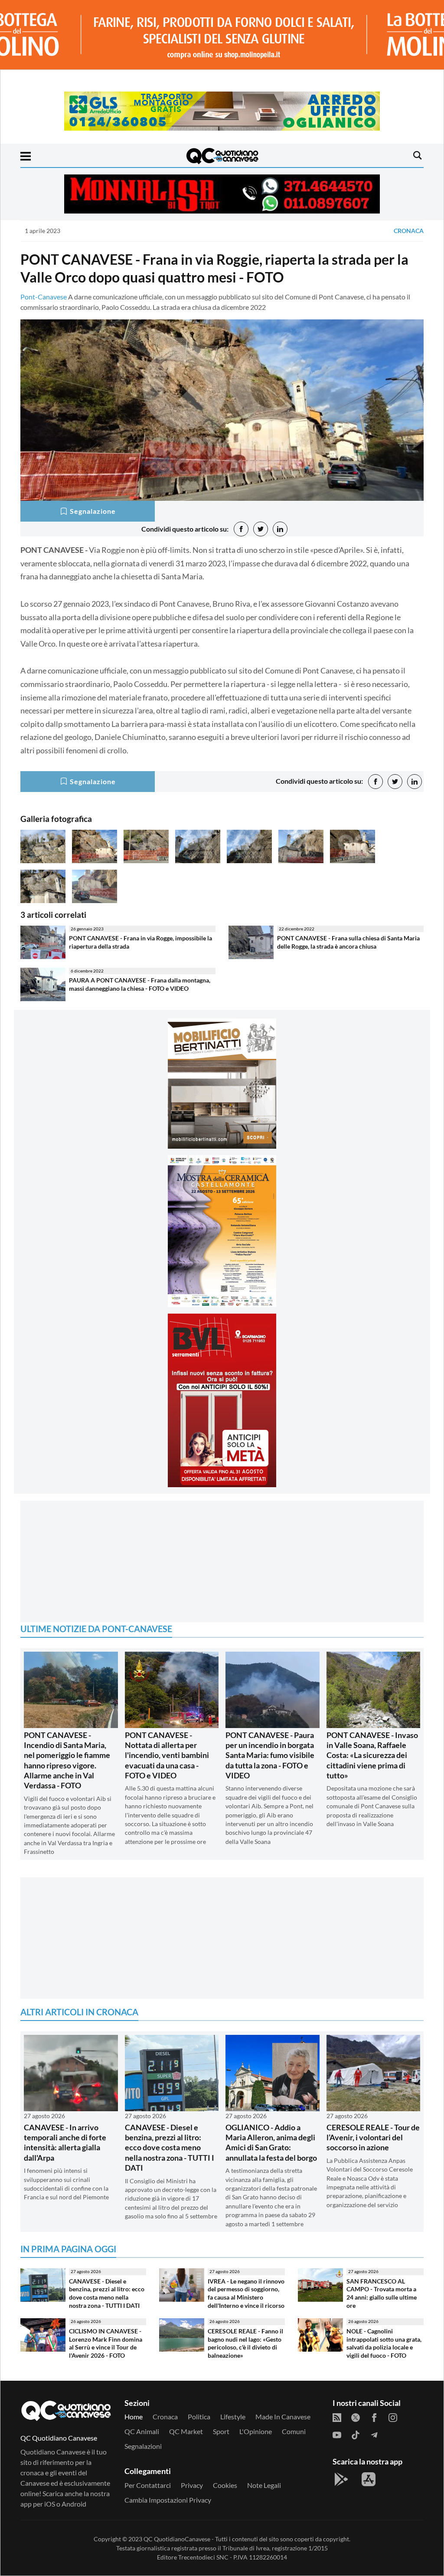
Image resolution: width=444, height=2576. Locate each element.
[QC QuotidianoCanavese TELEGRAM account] (374, 2434)
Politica (199, 2417)
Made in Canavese (283, 2417)
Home (134, 2417)
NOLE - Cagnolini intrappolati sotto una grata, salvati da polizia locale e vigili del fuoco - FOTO (384, 2343)
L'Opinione (256, 2431)
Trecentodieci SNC (203, 2557)
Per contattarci (148, 2485)
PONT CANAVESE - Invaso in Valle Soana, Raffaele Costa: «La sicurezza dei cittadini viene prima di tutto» (372, 1755)
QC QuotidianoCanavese (177, 2539)
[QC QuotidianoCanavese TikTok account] (356, 2434)
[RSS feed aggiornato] (337, 2417)
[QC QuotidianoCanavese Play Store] (341, 2479)
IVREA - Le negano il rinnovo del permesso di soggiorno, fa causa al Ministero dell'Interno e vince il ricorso (246, 2293)
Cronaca (409, 231)
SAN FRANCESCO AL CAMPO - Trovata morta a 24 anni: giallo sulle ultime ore (382, 2293)
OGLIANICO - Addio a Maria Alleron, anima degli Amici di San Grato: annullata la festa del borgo (271, 2142)
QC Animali (142, 2431)
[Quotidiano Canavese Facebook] (374, 2417)
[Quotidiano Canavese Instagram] (393, 2417)
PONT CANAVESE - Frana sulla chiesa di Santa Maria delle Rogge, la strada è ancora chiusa (348, 942)
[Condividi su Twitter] (261, 529)
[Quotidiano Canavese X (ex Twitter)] (356, 2417)
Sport (221, 2431)
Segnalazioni (143, 2446)
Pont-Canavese (44, 297)
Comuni (294, 2431)
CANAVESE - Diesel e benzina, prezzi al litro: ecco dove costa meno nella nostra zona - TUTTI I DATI (170, 2148)
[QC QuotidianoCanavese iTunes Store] (369, 2479)
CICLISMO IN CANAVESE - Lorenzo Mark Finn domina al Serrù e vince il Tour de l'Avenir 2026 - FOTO (106, 2343)
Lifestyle (233, 2417)
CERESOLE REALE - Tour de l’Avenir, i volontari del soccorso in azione (373, 2137)
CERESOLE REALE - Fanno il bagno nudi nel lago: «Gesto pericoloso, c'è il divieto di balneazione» (245, 2343)
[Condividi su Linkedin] (280, 529)
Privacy (192, 2485)
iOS (50, 2504)
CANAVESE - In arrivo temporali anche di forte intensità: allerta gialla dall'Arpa (65, 2142)
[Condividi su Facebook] (241, 529)
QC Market (186, 2431)
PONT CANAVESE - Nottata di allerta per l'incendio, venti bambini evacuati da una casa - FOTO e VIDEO (167, 1755)
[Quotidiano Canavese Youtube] (337, 2434)
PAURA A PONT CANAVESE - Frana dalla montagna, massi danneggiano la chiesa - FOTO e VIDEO (140, 984)
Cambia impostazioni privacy (168, 2500)
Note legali (264, 2485)
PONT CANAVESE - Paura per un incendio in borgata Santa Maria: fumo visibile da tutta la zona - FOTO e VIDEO (270, 1755)
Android (74, 2504)
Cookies (225, 2485)
